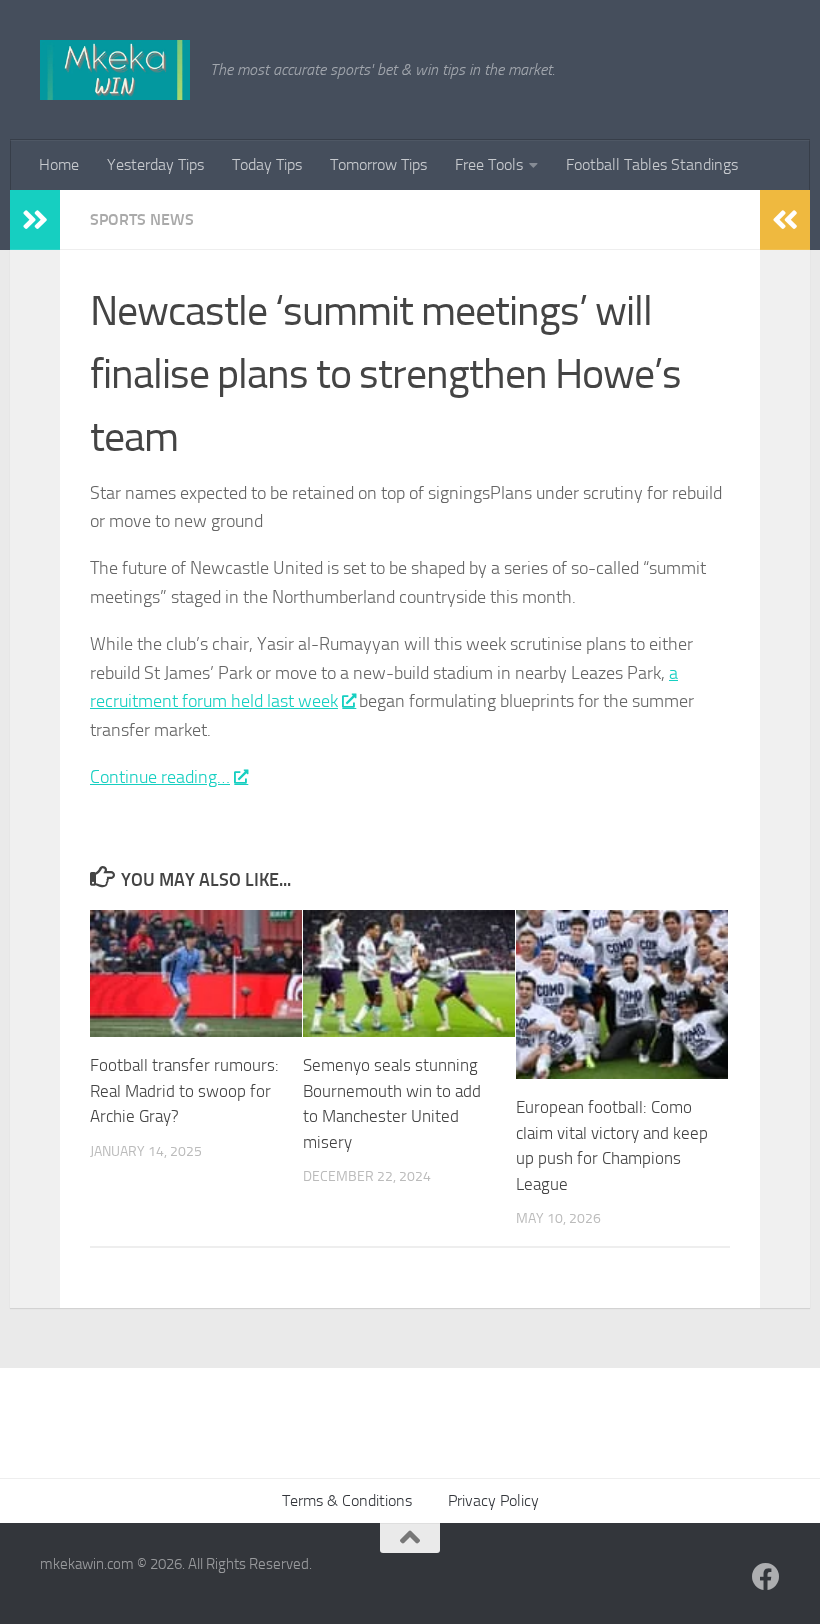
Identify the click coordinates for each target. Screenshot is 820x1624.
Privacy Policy (493, 1500)
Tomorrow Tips (378, 164)
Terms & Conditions (347, 1500)
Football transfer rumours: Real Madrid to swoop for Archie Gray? (184, 1090)
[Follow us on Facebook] (766, 1577)
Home (59, 164)
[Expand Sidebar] (35, 220)
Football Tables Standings (652, 164)
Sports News (142, 219)
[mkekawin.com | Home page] (115, 70)
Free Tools (489, 164)
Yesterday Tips (155, 164)
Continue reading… (160, 777)
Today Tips (267, 164)
